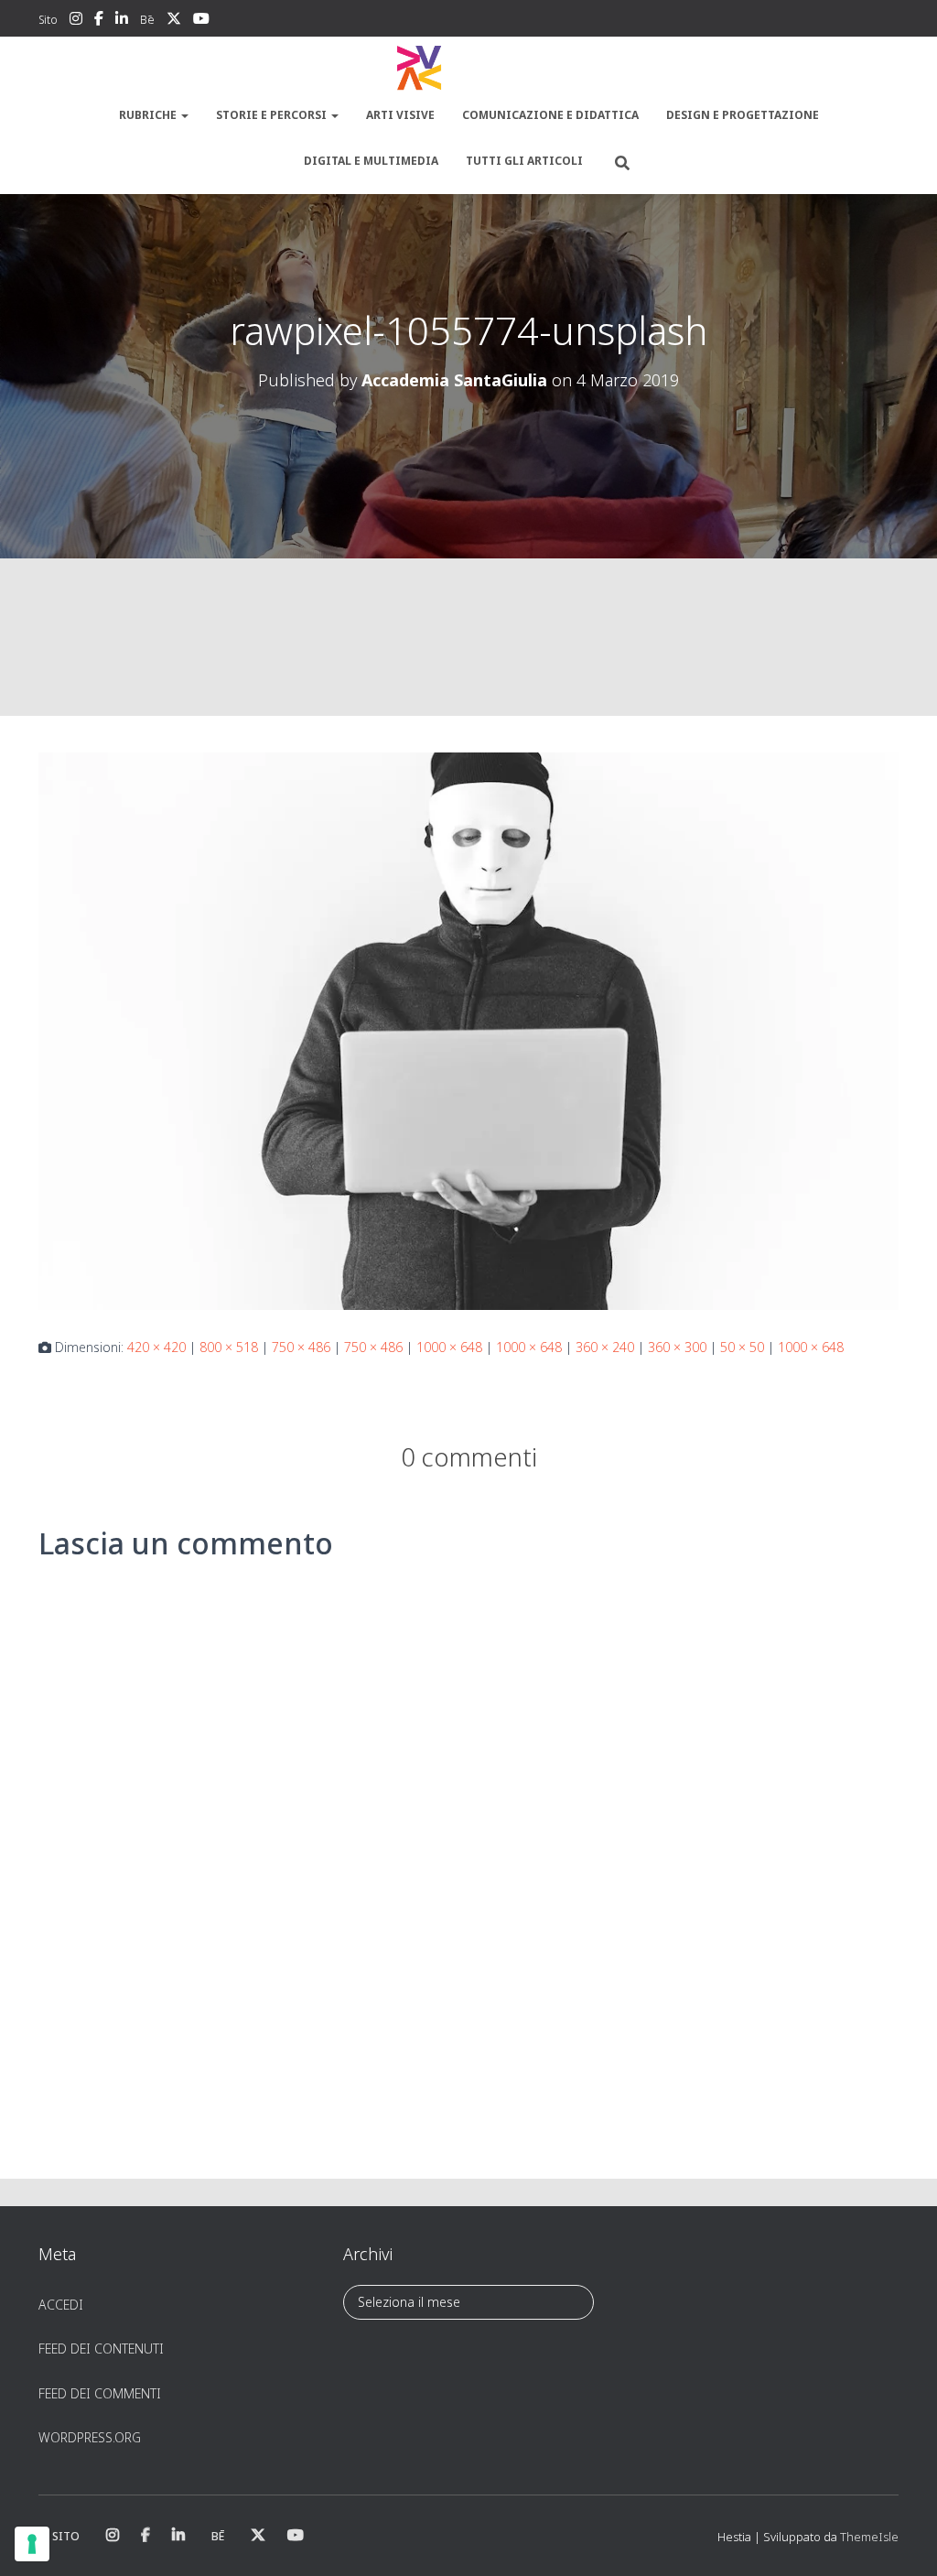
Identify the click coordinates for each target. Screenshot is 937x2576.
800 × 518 (229, 1347)
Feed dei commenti (100, 2393)
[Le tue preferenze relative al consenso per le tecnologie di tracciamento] (32, 2544)
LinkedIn (122, 21)
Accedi (61, 2305)
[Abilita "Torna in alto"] (901, 2539)
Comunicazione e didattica (550, 115)
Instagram (76, 21)
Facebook (99, 21)
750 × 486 (301, 1347)
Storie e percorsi (273, 115)
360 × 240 (605, 1347)
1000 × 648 (449, 1347)
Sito (48, 20)
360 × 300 (677, 1347)
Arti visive (400, 115)
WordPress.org (90, 2437)
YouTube (201, 21)
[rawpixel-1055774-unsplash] (468, 1029)
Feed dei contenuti (101, 2349)
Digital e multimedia (371, 161)
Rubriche (149, 115)
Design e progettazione (743, 115)
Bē (147, 20)
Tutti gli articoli (524, 161)
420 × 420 (156, 1347)
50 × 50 (742, 1347)
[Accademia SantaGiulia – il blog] (468, 69)
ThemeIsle (869, 2537)
